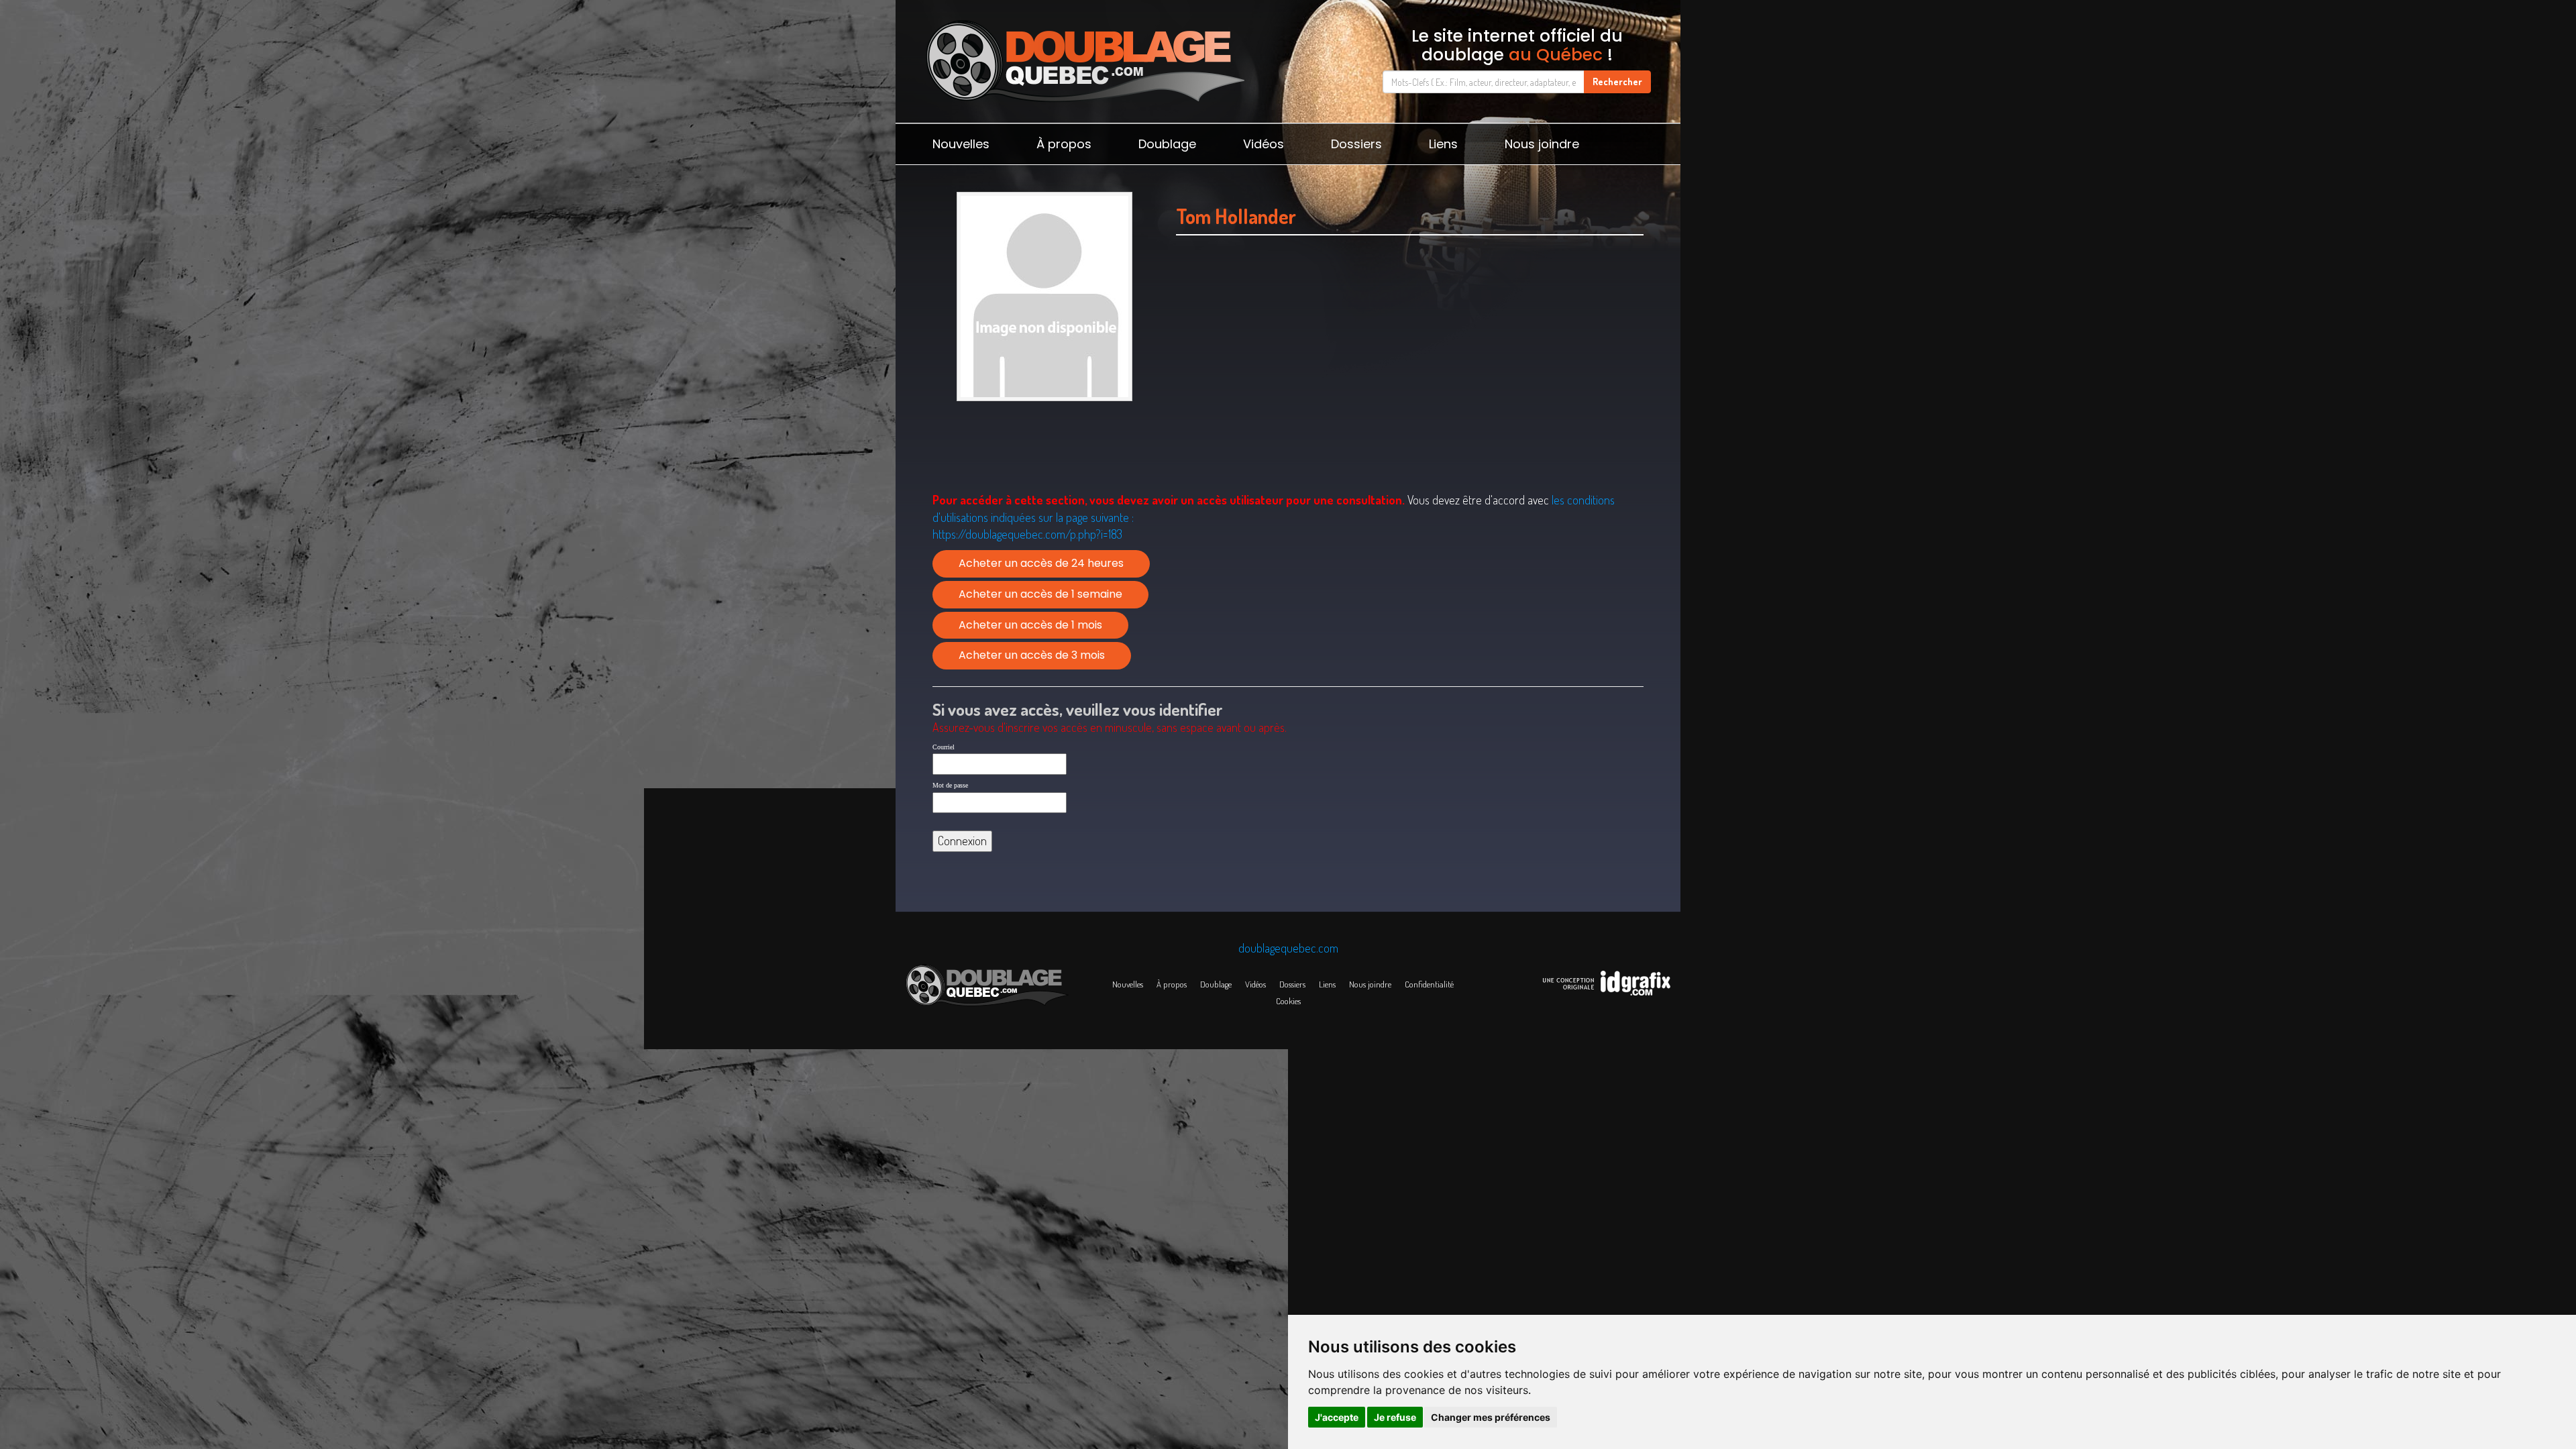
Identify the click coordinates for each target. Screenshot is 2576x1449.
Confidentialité (1429, 984)
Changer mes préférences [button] (1491, 1417)
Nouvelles (961, 144)
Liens (1443, 144)
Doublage (1167, 144)
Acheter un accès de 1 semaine (1040, 594)
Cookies (1288, 1001)
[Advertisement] (1410, 380)
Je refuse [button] (1395, 1417)
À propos (1064, 144)
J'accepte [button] (1337, 1417)
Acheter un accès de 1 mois (1030, 625)
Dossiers (1356, 144)
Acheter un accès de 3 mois (1032, 655)
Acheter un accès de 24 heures (1041, 563)
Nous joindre (1542, 144)
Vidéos (1264, 144)
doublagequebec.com (1288, 948)
